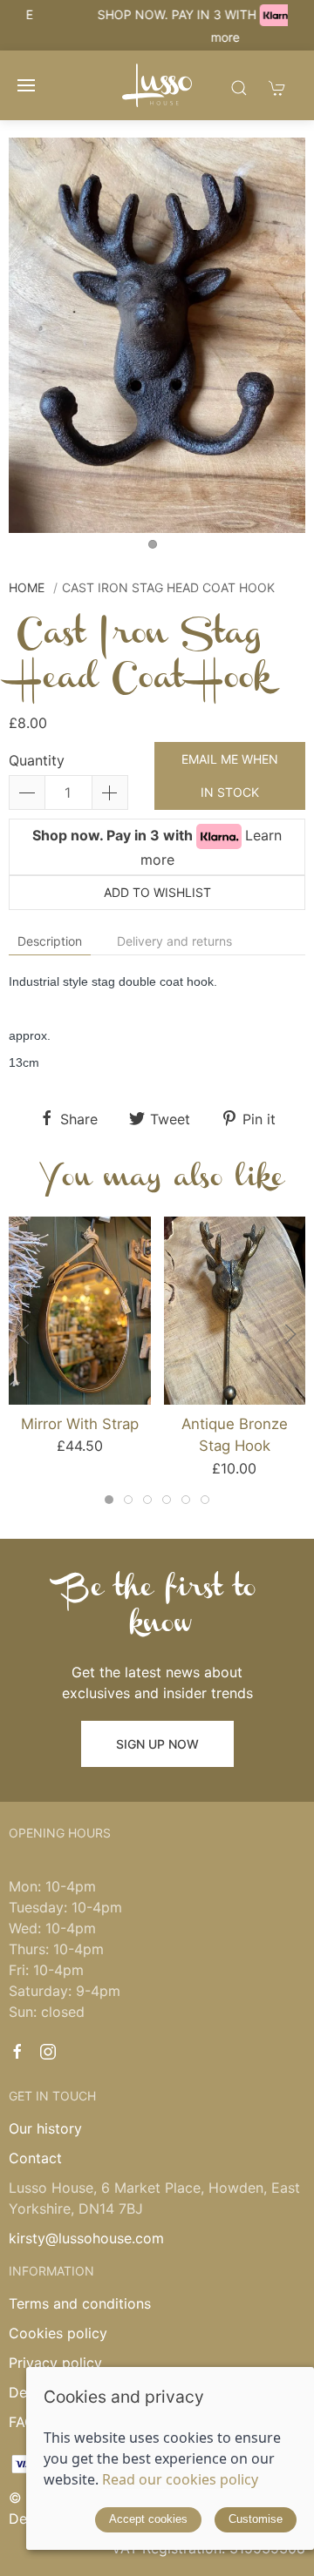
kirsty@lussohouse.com (86, 2238)
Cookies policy (58, 2333)
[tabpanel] (157, 335)
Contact (35, 2158)
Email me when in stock (230, 775)
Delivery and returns (174, 941)
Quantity (37, 760)
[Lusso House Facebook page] (17, 2052)
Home (27, 587)
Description (50, 941)
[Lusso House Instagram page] (48, 2052)
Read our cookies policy (180, 2479)
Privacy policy (55, 2363)
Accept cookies (148, 2519)
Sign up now (157, 1744)
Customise (256, 2519)
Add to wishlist (157, 892)
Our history (45, 2128)
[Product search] (239, 88)
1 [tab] (157, 549)
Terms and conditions (80, 2303)
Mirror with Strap (80, 1424)
